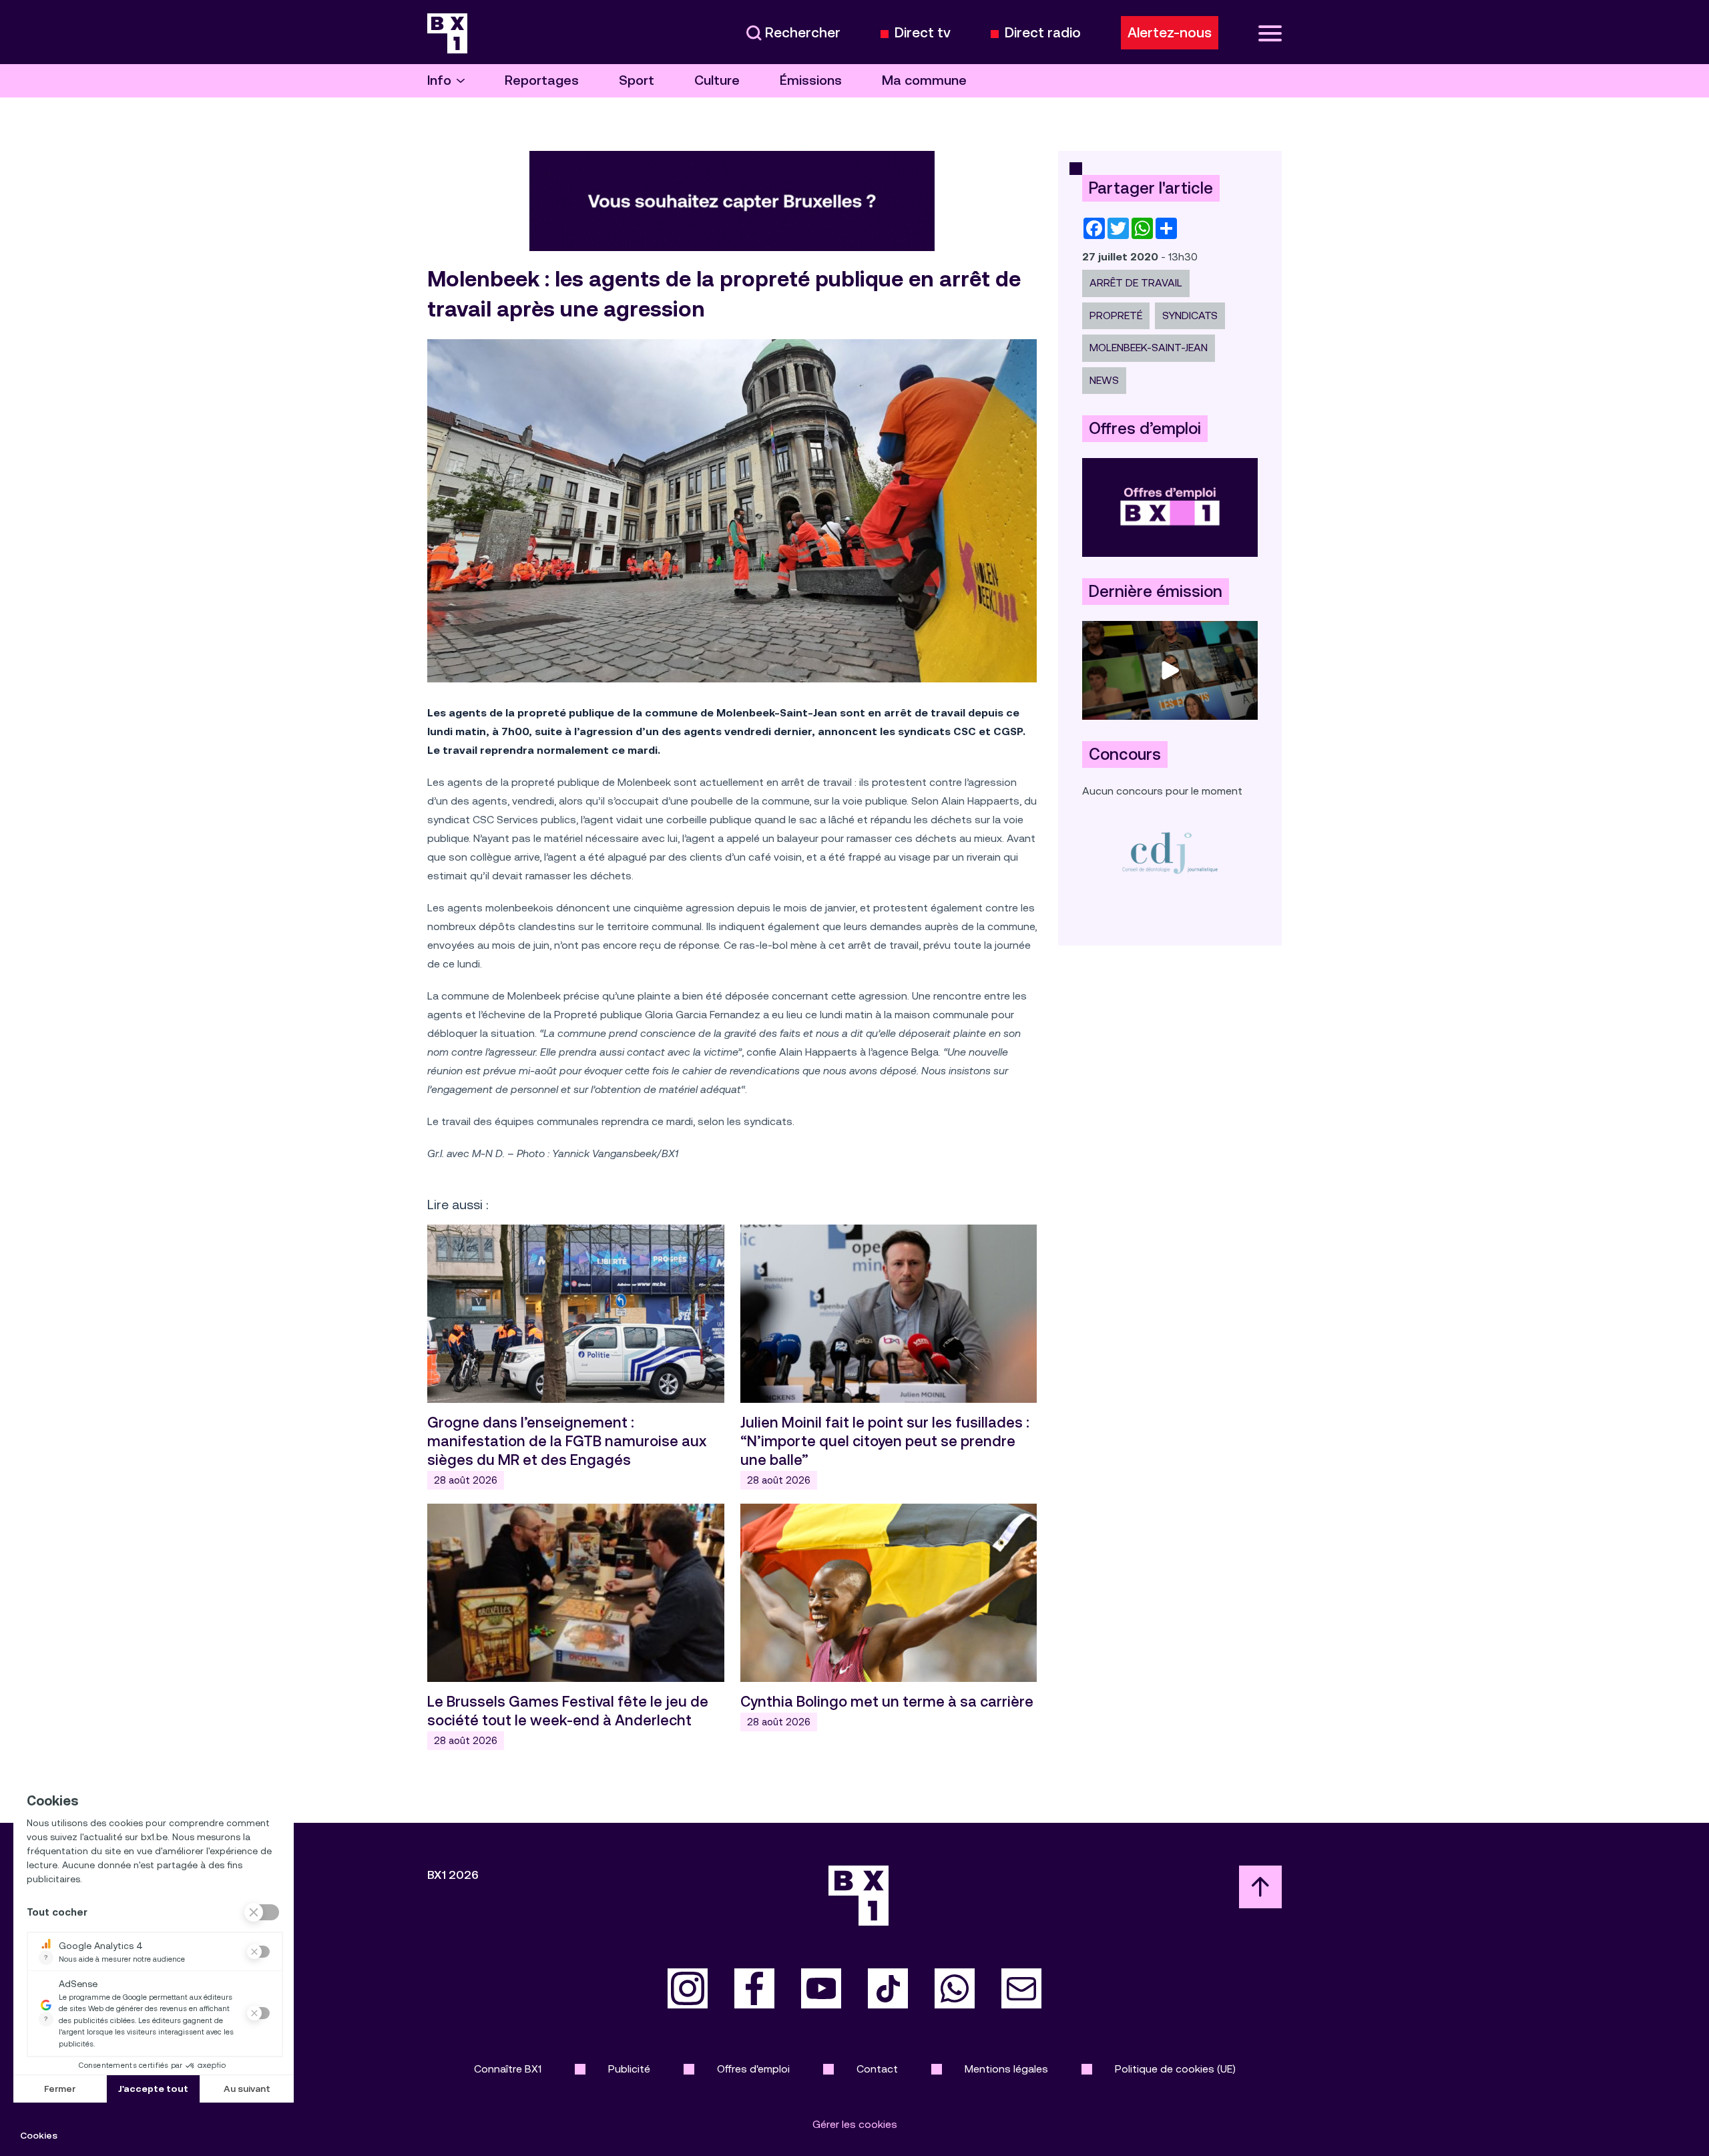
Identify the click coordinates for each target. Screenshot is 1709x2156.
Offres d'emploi (753, 2069)
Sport (637, 80)
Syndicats (1190, 315)
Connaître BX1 (508, 2069)
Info (439, 80)
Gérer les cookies (855, 2124)
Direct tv (923, 33)
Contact (877, 2069)
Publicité (629, 2069)
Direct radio (1043, 33)
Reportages (542, 80)
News (1104, 380)
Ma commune (924, 80)
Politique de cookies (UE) (1175, 2069)
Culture (717, 80)
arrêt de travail (1136, 283)
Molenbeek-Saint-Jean (1149, 348)
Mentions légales (1006, 2069)
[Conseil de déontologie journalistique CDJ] (1170, 852)
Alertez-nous (1170, 33)
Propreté (1116, 315)
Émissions (811, 80)
